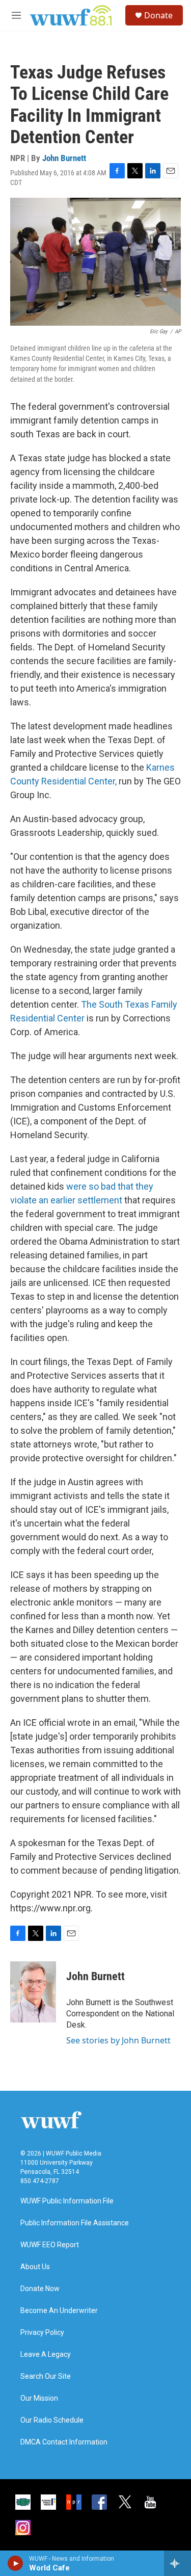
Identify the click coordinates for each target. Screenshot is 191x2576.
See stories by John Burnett (118, 2040)
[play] (16, 2563)
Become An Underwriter (59, 2311)
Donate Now (40, 2289)
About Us (35, 2267)
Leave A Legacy (46, 2355)
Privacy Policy (42, 2333)
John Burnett (64, 158)
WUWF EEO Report (50, 2245)
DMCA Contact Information (64, 2442)
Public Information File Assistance (75, 2223)
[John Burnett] (33, 1992)
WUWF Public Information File (67, 2201)
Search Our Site (46, 2376)
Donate (158, 15)
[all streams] (178, 2563)
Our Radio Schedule (52, 2420)
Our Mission (39, 2398)
